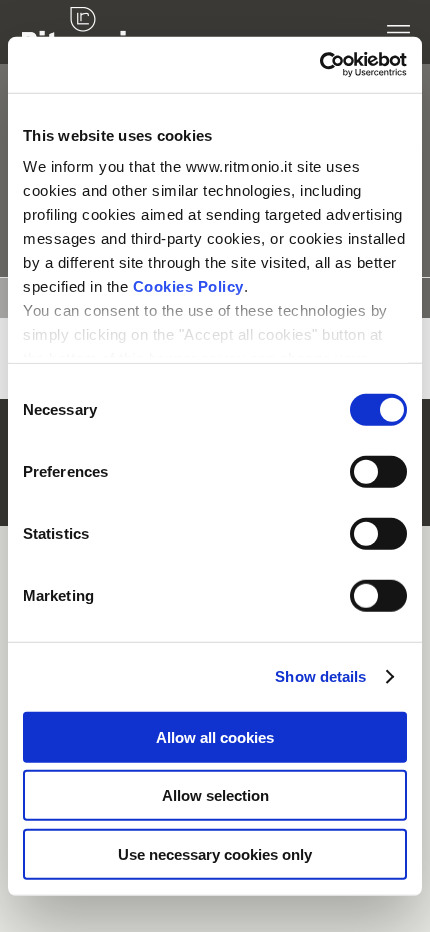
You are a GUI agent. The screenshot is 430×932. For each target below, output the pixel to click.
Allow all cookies (215, 736)
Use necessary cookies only (215, 853)
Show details (320, 676)
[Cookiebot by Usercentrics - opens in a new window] (319, 65)
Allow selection (215, 795)
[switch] (356, 471)
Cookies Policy (188, 286)
